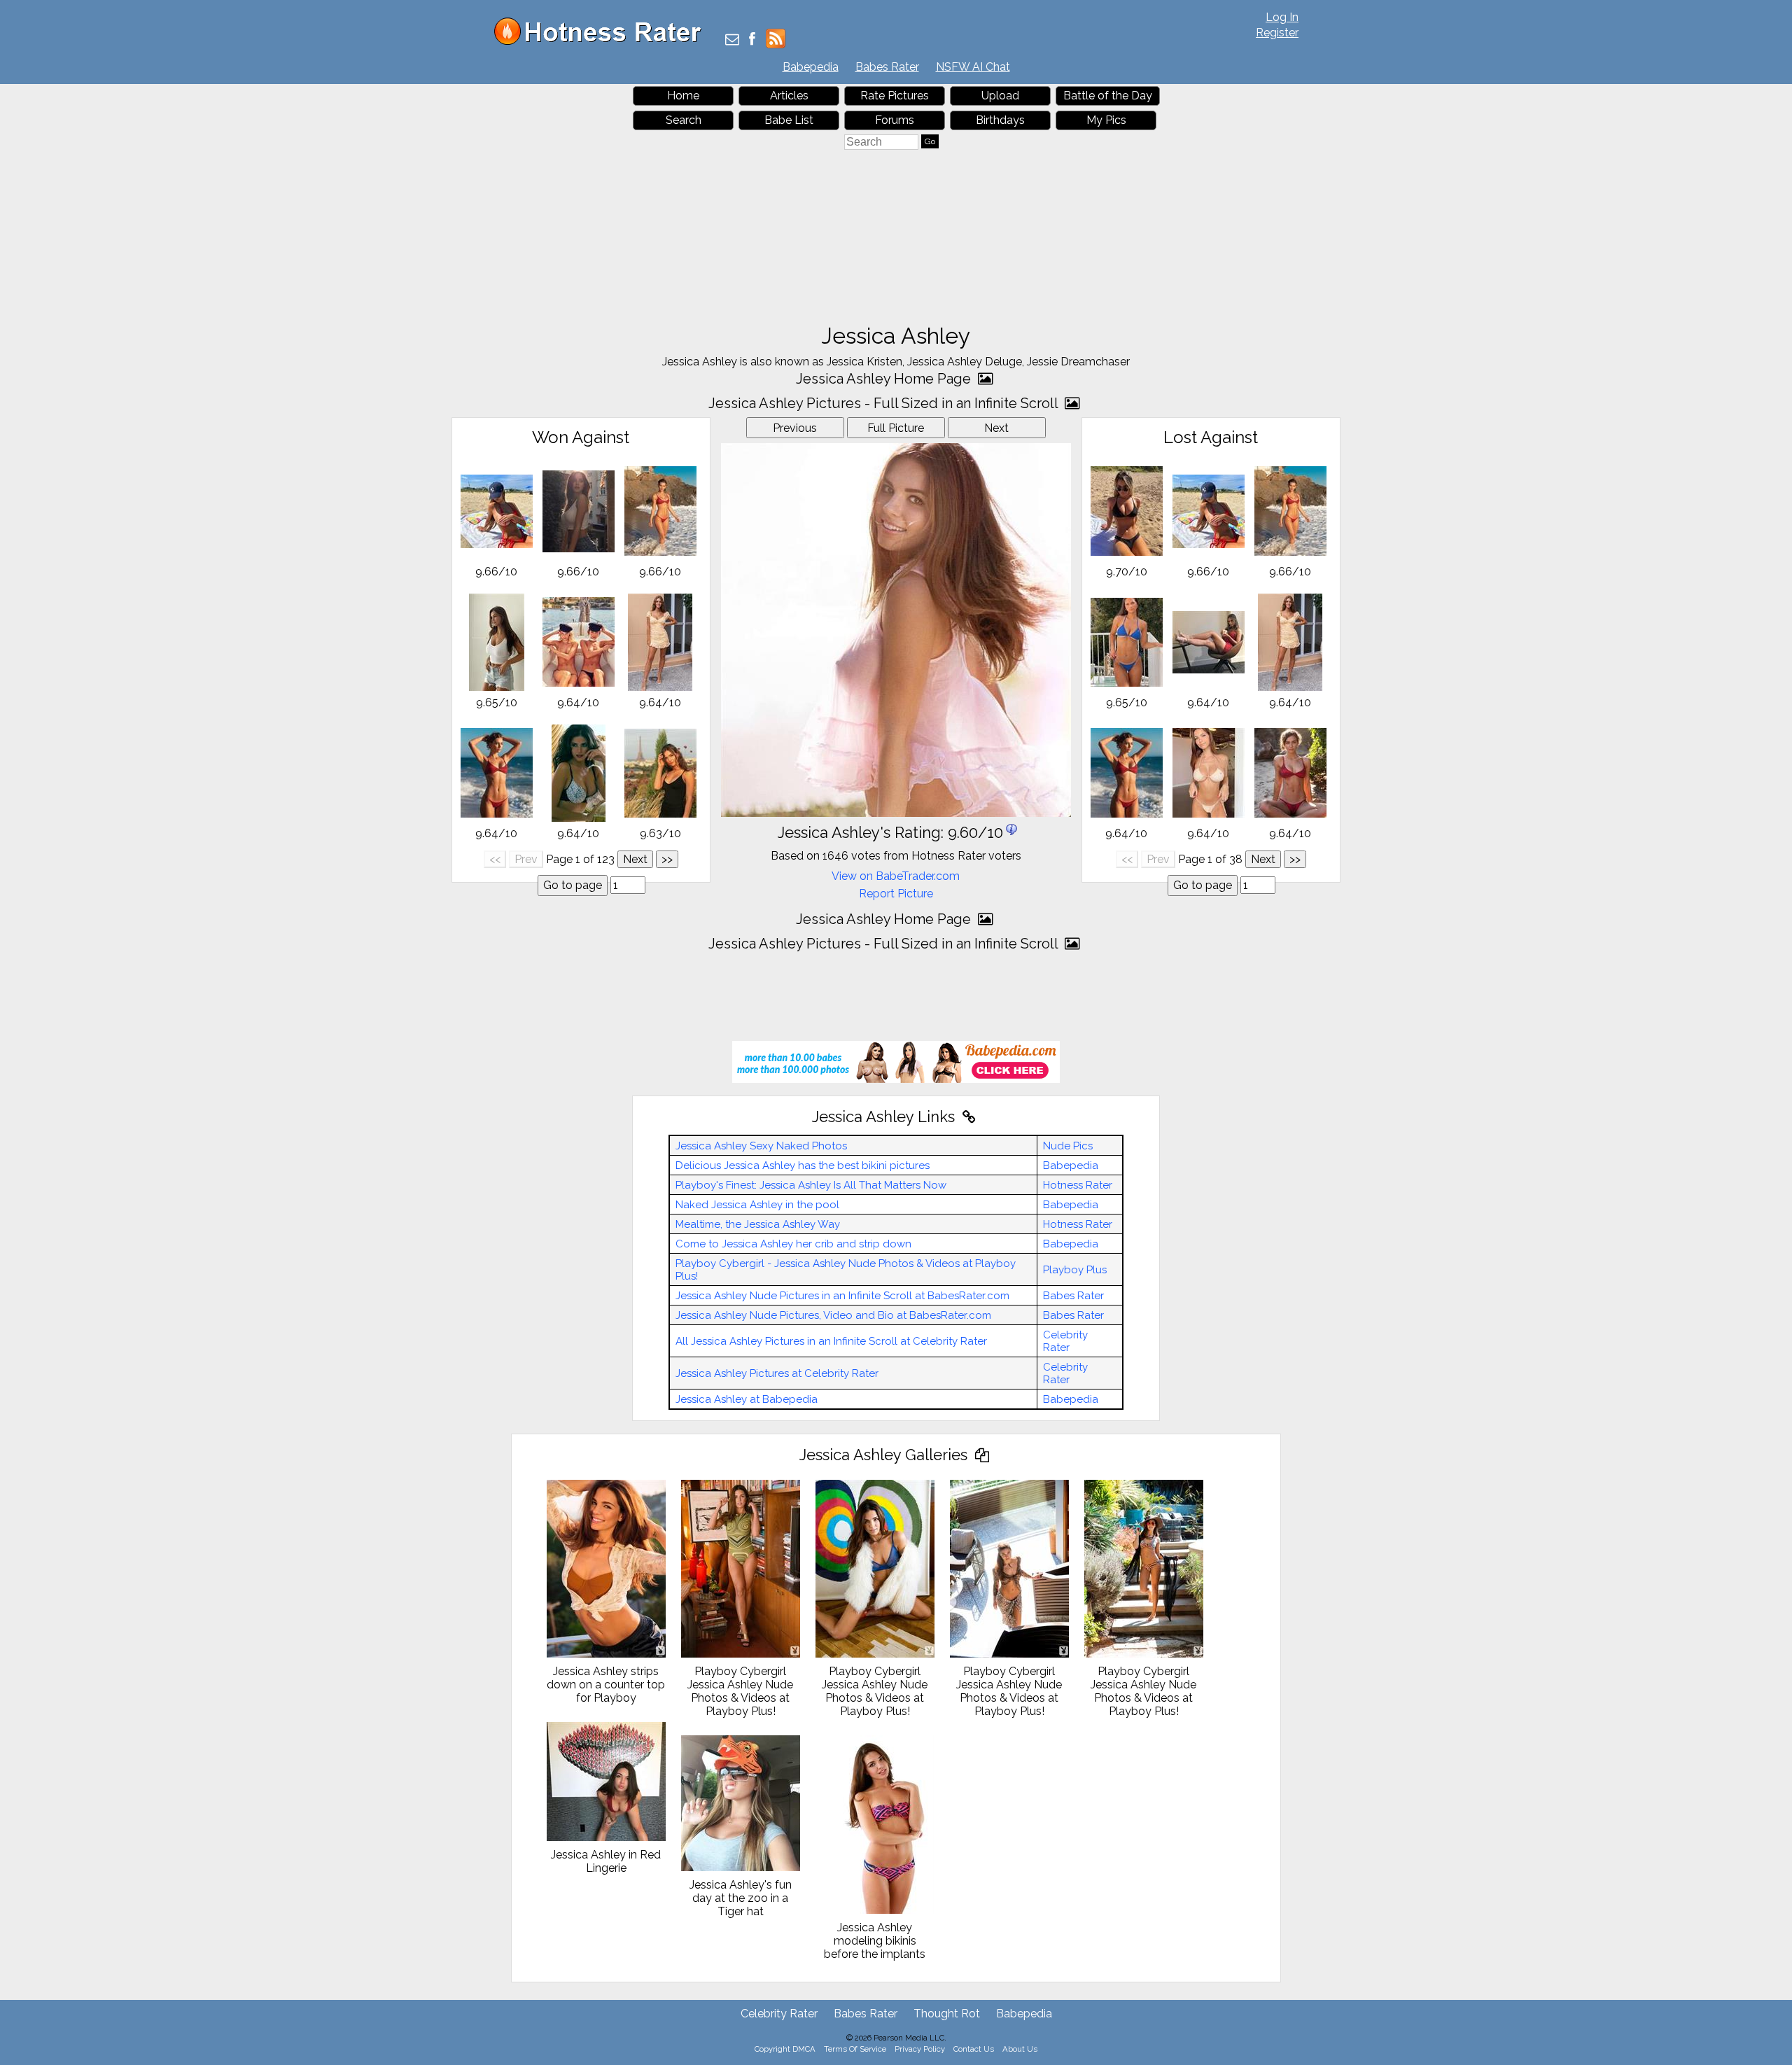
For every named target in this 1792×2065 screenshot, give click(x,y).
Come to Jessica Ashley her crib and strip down (793, 1244)
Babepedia (811, 67)
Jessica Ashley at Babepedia (747, 1399)
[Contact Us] (732, 40)
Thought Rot (947, 2014)
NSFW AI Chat (973, 67)
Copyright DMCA (785, 2049)
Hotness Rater (1078, 1185)
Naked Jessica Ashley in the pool (757, 1205)
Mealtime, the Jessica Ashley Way (758, 1224)
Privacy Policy (920, 2049)
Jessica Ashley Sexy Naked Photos (761, 1146)
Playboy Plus (1075, 1270)
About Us (1020, 2049)
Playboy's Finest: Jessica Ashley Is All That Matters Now (811, 1185)
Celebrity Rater (1065, 1341)
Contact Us (974, 2049)
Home (683, 96)
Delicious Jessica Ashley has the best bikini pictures (803, 1165)
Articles (789, 96)
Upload (1000, 96)
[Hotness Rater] (603, 42)
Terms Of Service (855, 2049)
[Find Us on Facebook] (752, 40)
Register (1277, 33)
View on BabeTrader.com (896, 876)
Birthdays (1000, 120)
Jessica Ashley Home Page (885, 379)
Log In (1282, 17)
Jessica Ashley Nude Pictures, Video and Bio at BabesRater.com (833, 1315)
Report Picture (896, 894)
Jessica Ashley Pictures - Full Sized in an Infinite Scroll (885, 403)
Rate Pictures (895, 96)
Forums (895, 120)
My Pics (1106, 120)
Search (684, 120)
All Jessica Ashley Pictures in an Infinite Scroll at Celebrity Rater (831, 1341)
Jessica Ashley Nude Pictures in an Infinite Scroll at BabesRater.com (842, 1296)
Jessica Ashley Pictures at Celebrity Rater (777, 1373)
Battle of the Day (1108, 96)
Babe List (789, 120)
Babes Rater (887, 67)
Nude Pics (1068, 1146)
